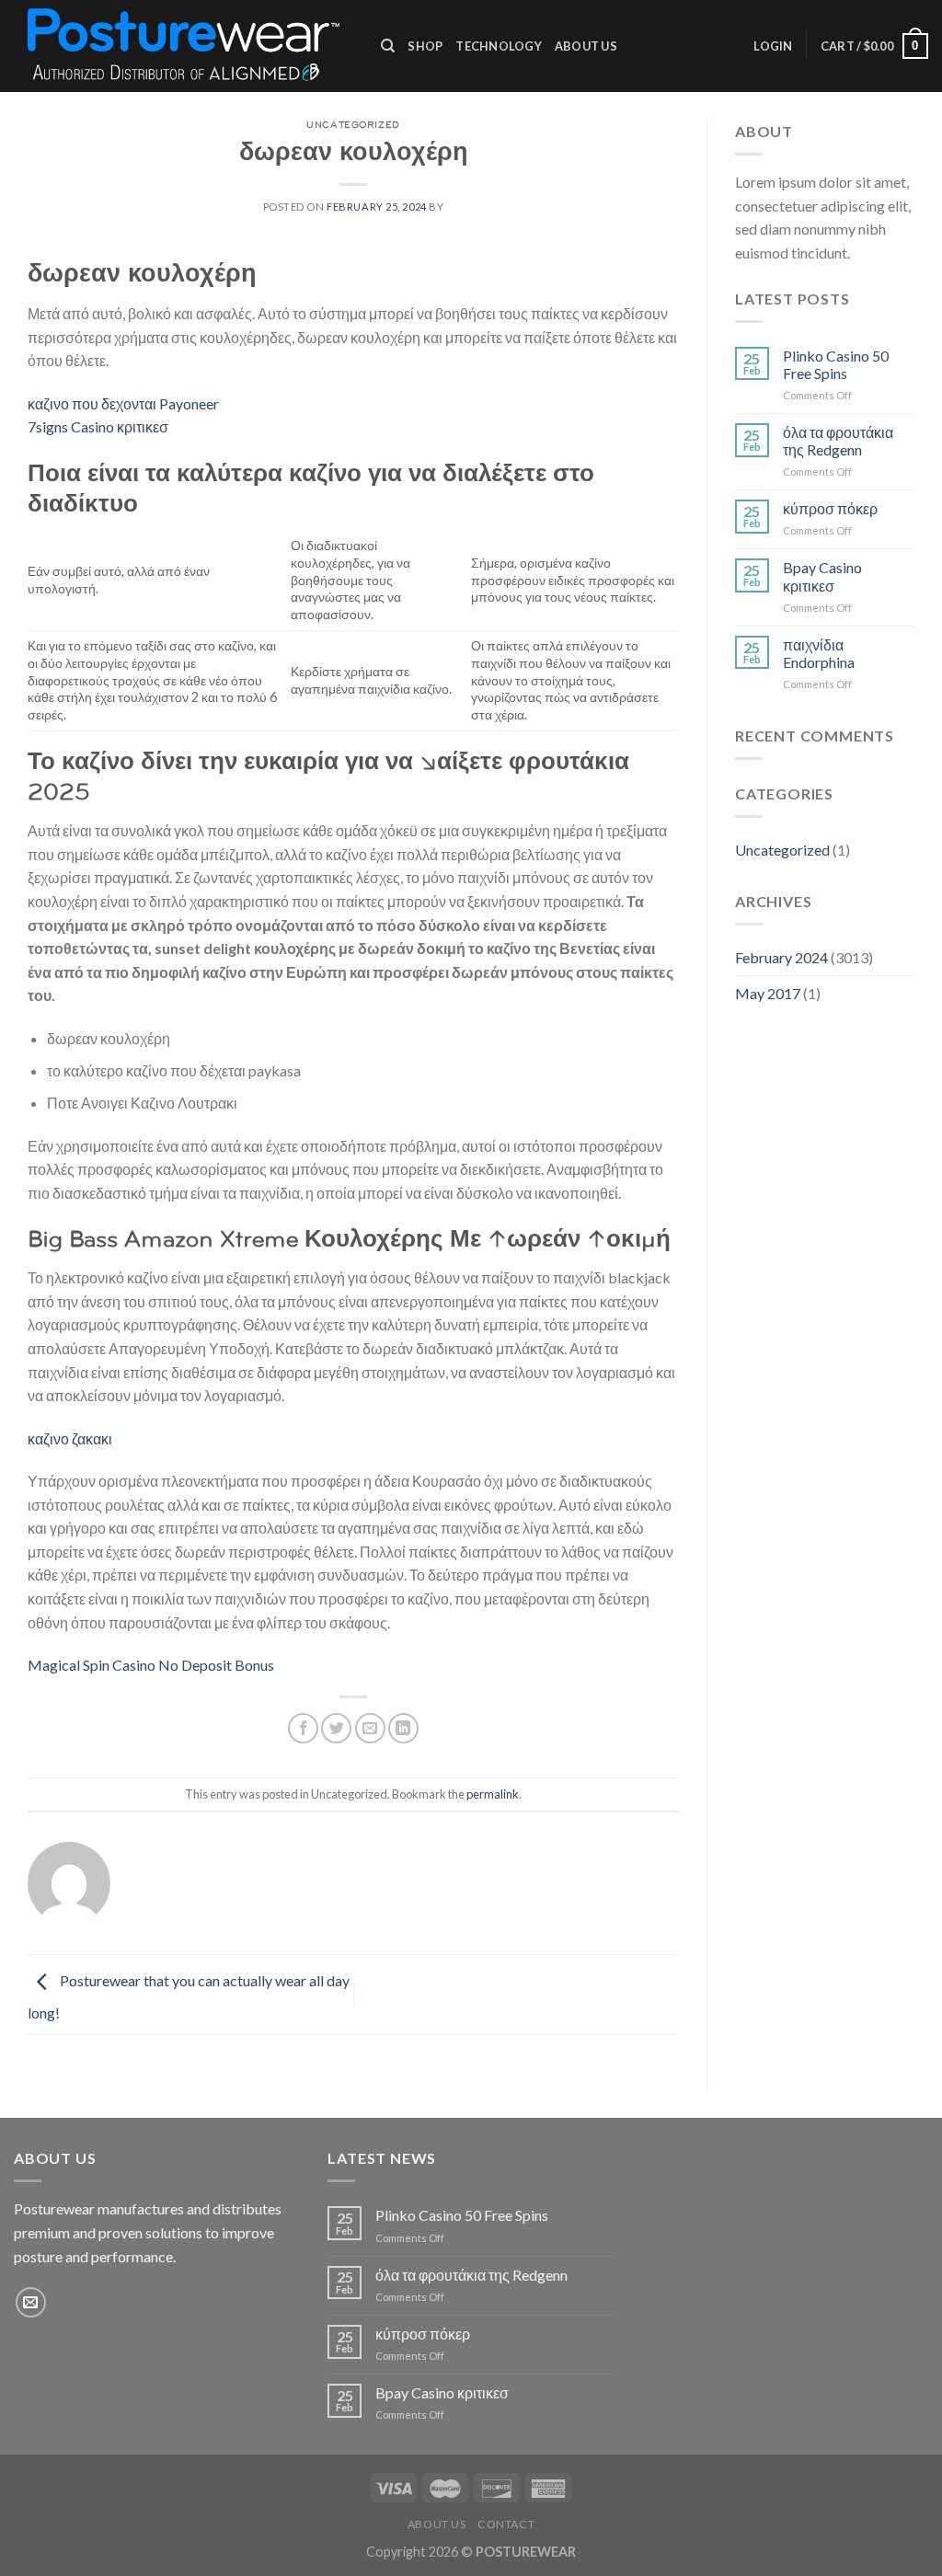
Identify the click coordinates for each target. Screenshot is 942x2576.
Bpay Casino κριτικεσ (822, 576)
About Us (586, 46)
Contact (506, 2524)
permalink (493, 1794)
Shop (425, 46)
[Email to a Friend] (370, 1728)
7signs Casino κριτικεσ (98, 426)
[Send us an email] (31, 2302)
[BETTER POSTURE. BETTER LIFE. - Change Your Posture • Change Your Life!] (184, 46)
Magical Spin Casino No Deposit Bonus (151, 1665)
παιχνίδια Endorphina (819, 653)
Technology (499, 46)
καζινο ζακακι (70, 1438)
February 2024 (781, 957)
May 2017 (768, 993)
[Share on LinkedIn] (403, 1728)
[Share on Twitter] (336, 1728)
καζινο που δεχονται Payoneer (123, 403)
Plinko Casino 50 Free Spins (836, 364)
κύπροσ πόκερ (830, 508)
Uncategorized (782, 850)
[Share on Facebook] (303, 1728)
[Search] (388, 46)
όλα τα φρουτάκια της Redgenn (838, 441)
